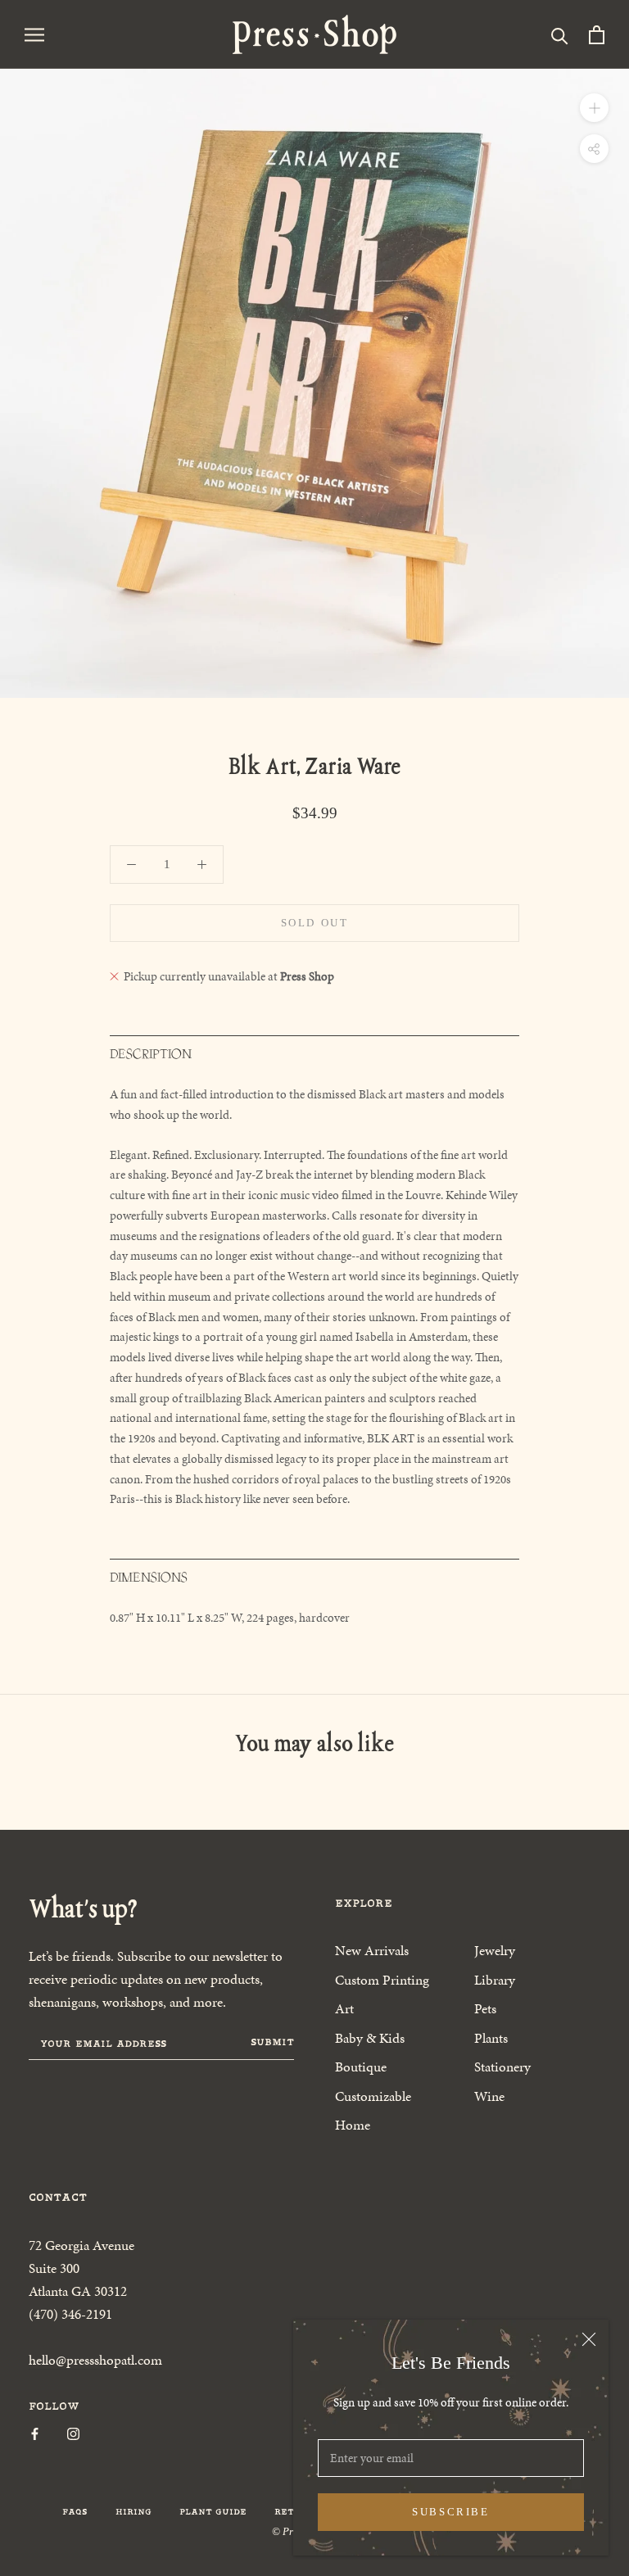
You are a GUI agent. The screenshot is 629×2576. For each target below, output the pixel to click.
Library (495, 1980)
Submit (272, 2042)
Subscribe (450, 2512)
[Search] (560, 35)
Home (353, 2125)
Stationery (502, 2067)
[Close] (589, 2339)
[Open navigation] (34, 34)
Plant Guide (213, 2512)
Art (344, 2008)
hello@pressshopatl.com (95, 2360)
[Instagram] (73, 2433)
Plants (491, 2038)
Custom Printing (382, 1980)
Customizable (373, 2096)
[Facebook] (35, 2433)
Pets (485, 2008)
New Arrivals (372, 1950)
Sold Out (315, 923)
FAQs (75, 2512)
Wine (489, 2096)
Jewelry (495, 1950)
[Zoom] (594, 108)
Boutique (361, 2067)
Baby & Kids (370, 2038)
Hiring (133, 2512)
